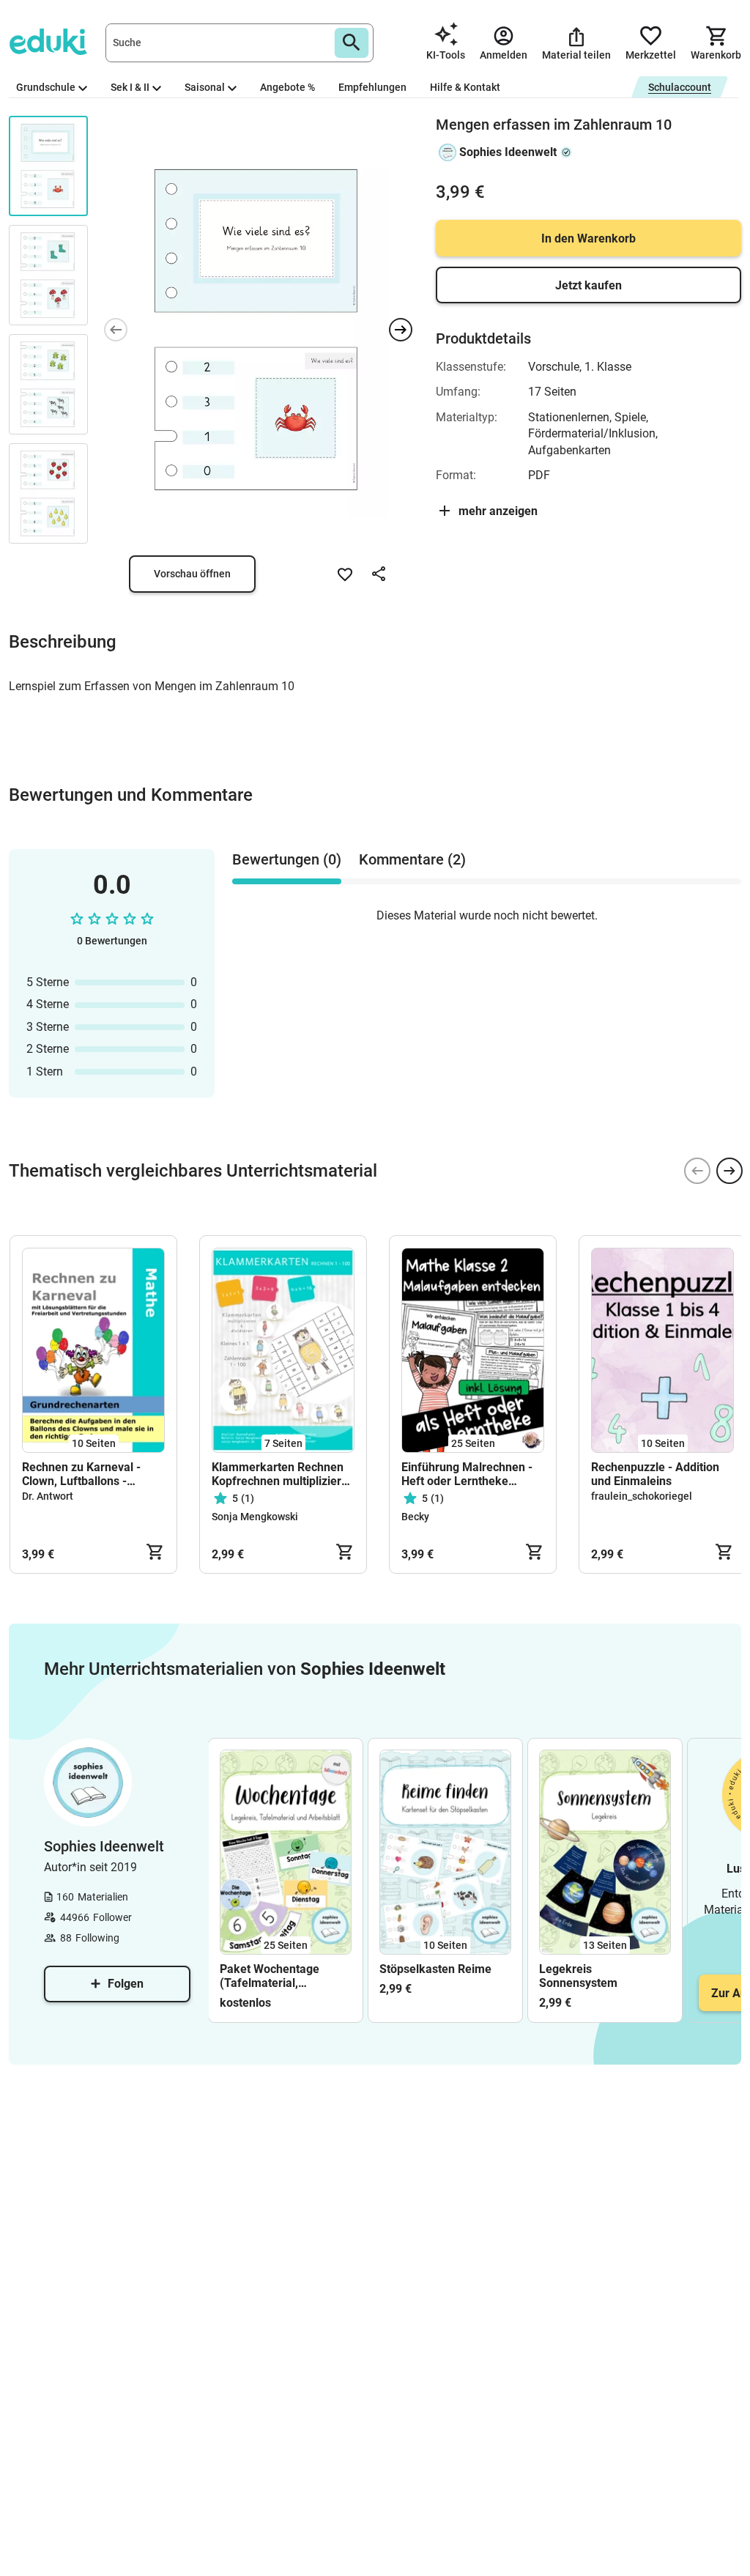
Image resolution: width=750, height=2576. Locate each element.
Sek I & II (130, 87)
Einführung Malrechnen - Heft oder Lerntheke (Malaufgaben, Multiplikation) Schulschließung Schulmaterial (467, 1474)
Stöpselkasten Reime (435, 1969)
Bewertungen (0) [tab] (287, 859)
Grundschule (46, 87)
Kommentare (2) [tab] (412, 859)
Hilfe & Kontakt (465, 87)
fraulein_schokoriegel (642, 1496)
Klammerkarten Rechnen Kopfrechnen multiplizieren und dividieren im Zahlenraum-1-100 (283, 1474)
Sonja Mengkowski (255, 1517)
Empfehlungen (372, 87)
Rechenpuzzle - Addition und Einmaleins (655, 1474)
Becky (415, 1517)
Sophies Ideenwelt (508, 152)
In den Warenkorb (589, 238)
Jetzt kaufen (589, 285)
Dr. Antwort (48, 1496)
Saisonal (205, 87)
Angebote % (287, 87)
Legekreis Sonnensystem (578, 1976)
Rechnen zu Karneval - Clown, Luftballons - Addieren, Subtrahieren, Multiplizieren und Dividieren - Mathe (85, 1474)
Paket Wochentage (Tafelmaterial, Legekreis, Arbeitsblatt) (282, 1976)
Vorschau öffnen (192, 574)
